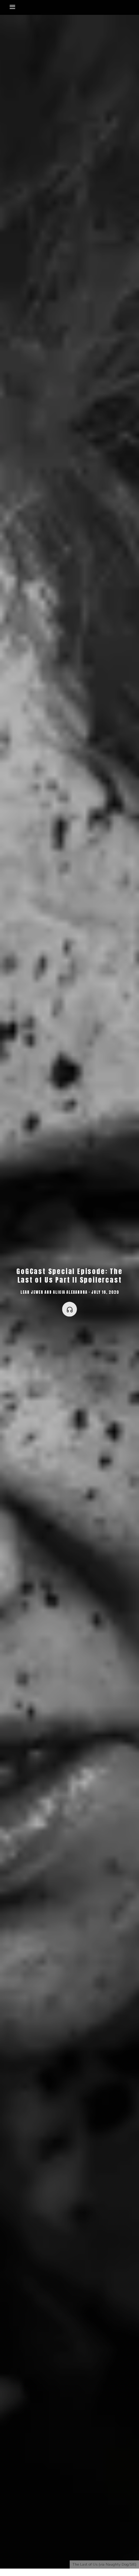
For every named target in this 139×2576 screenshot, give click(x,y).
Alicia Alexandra (70, 1292)
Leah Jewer (32, 1292)
